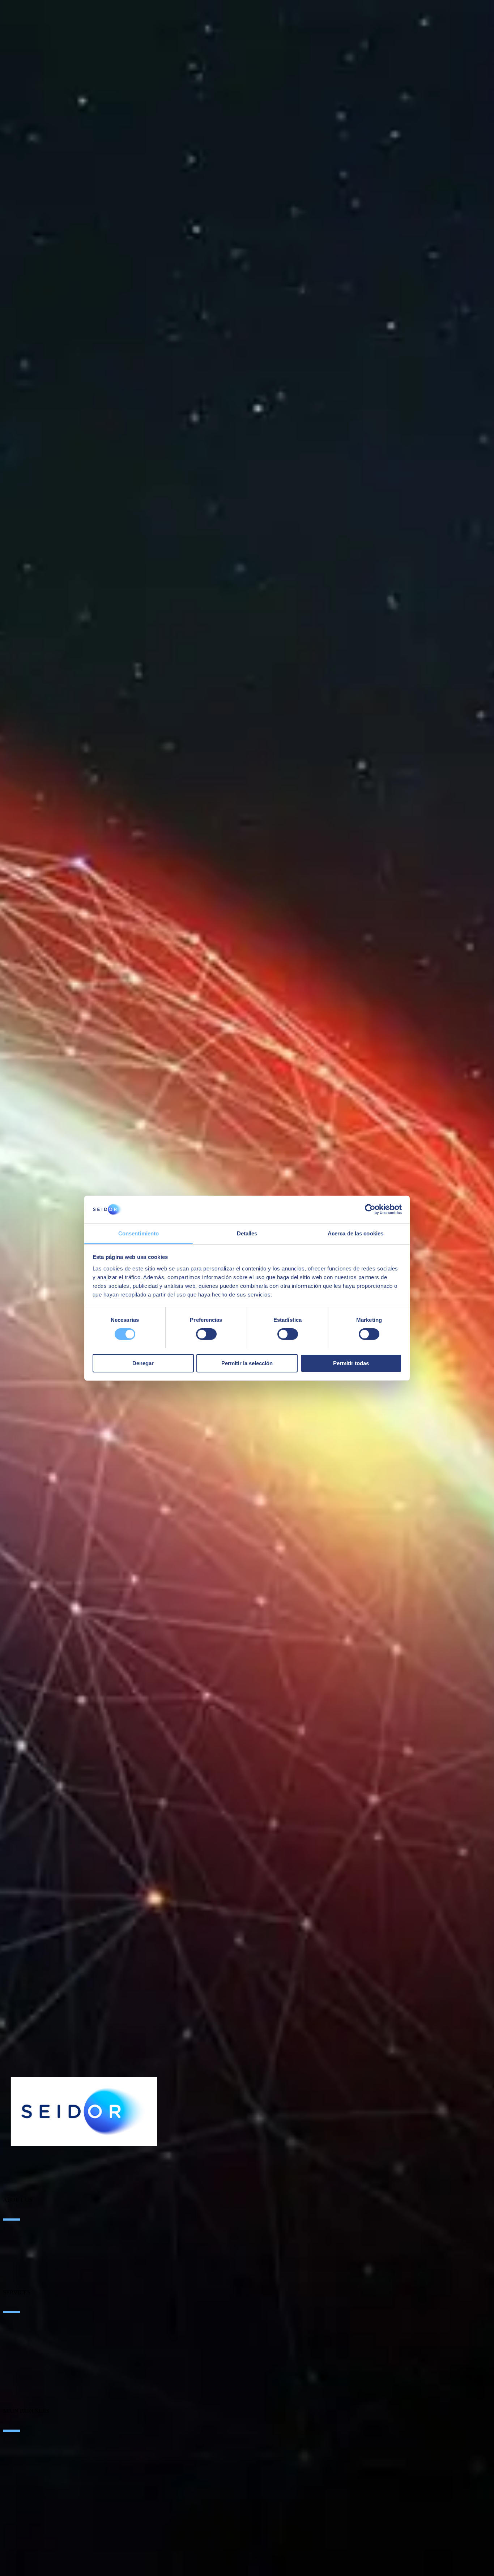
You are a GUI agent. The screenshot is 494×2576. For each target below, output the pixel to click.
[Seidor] (84, 2111)
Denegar (143, 1363)
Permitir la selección (247, 1363)
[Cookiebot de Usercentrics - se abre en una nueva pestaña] (370, 1209)
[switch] (206, 1334)
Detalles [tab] (247, 1233)
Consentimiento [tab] (139, 1233)
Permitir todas (351, 1363)
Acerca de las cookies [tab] (355, 1233)
